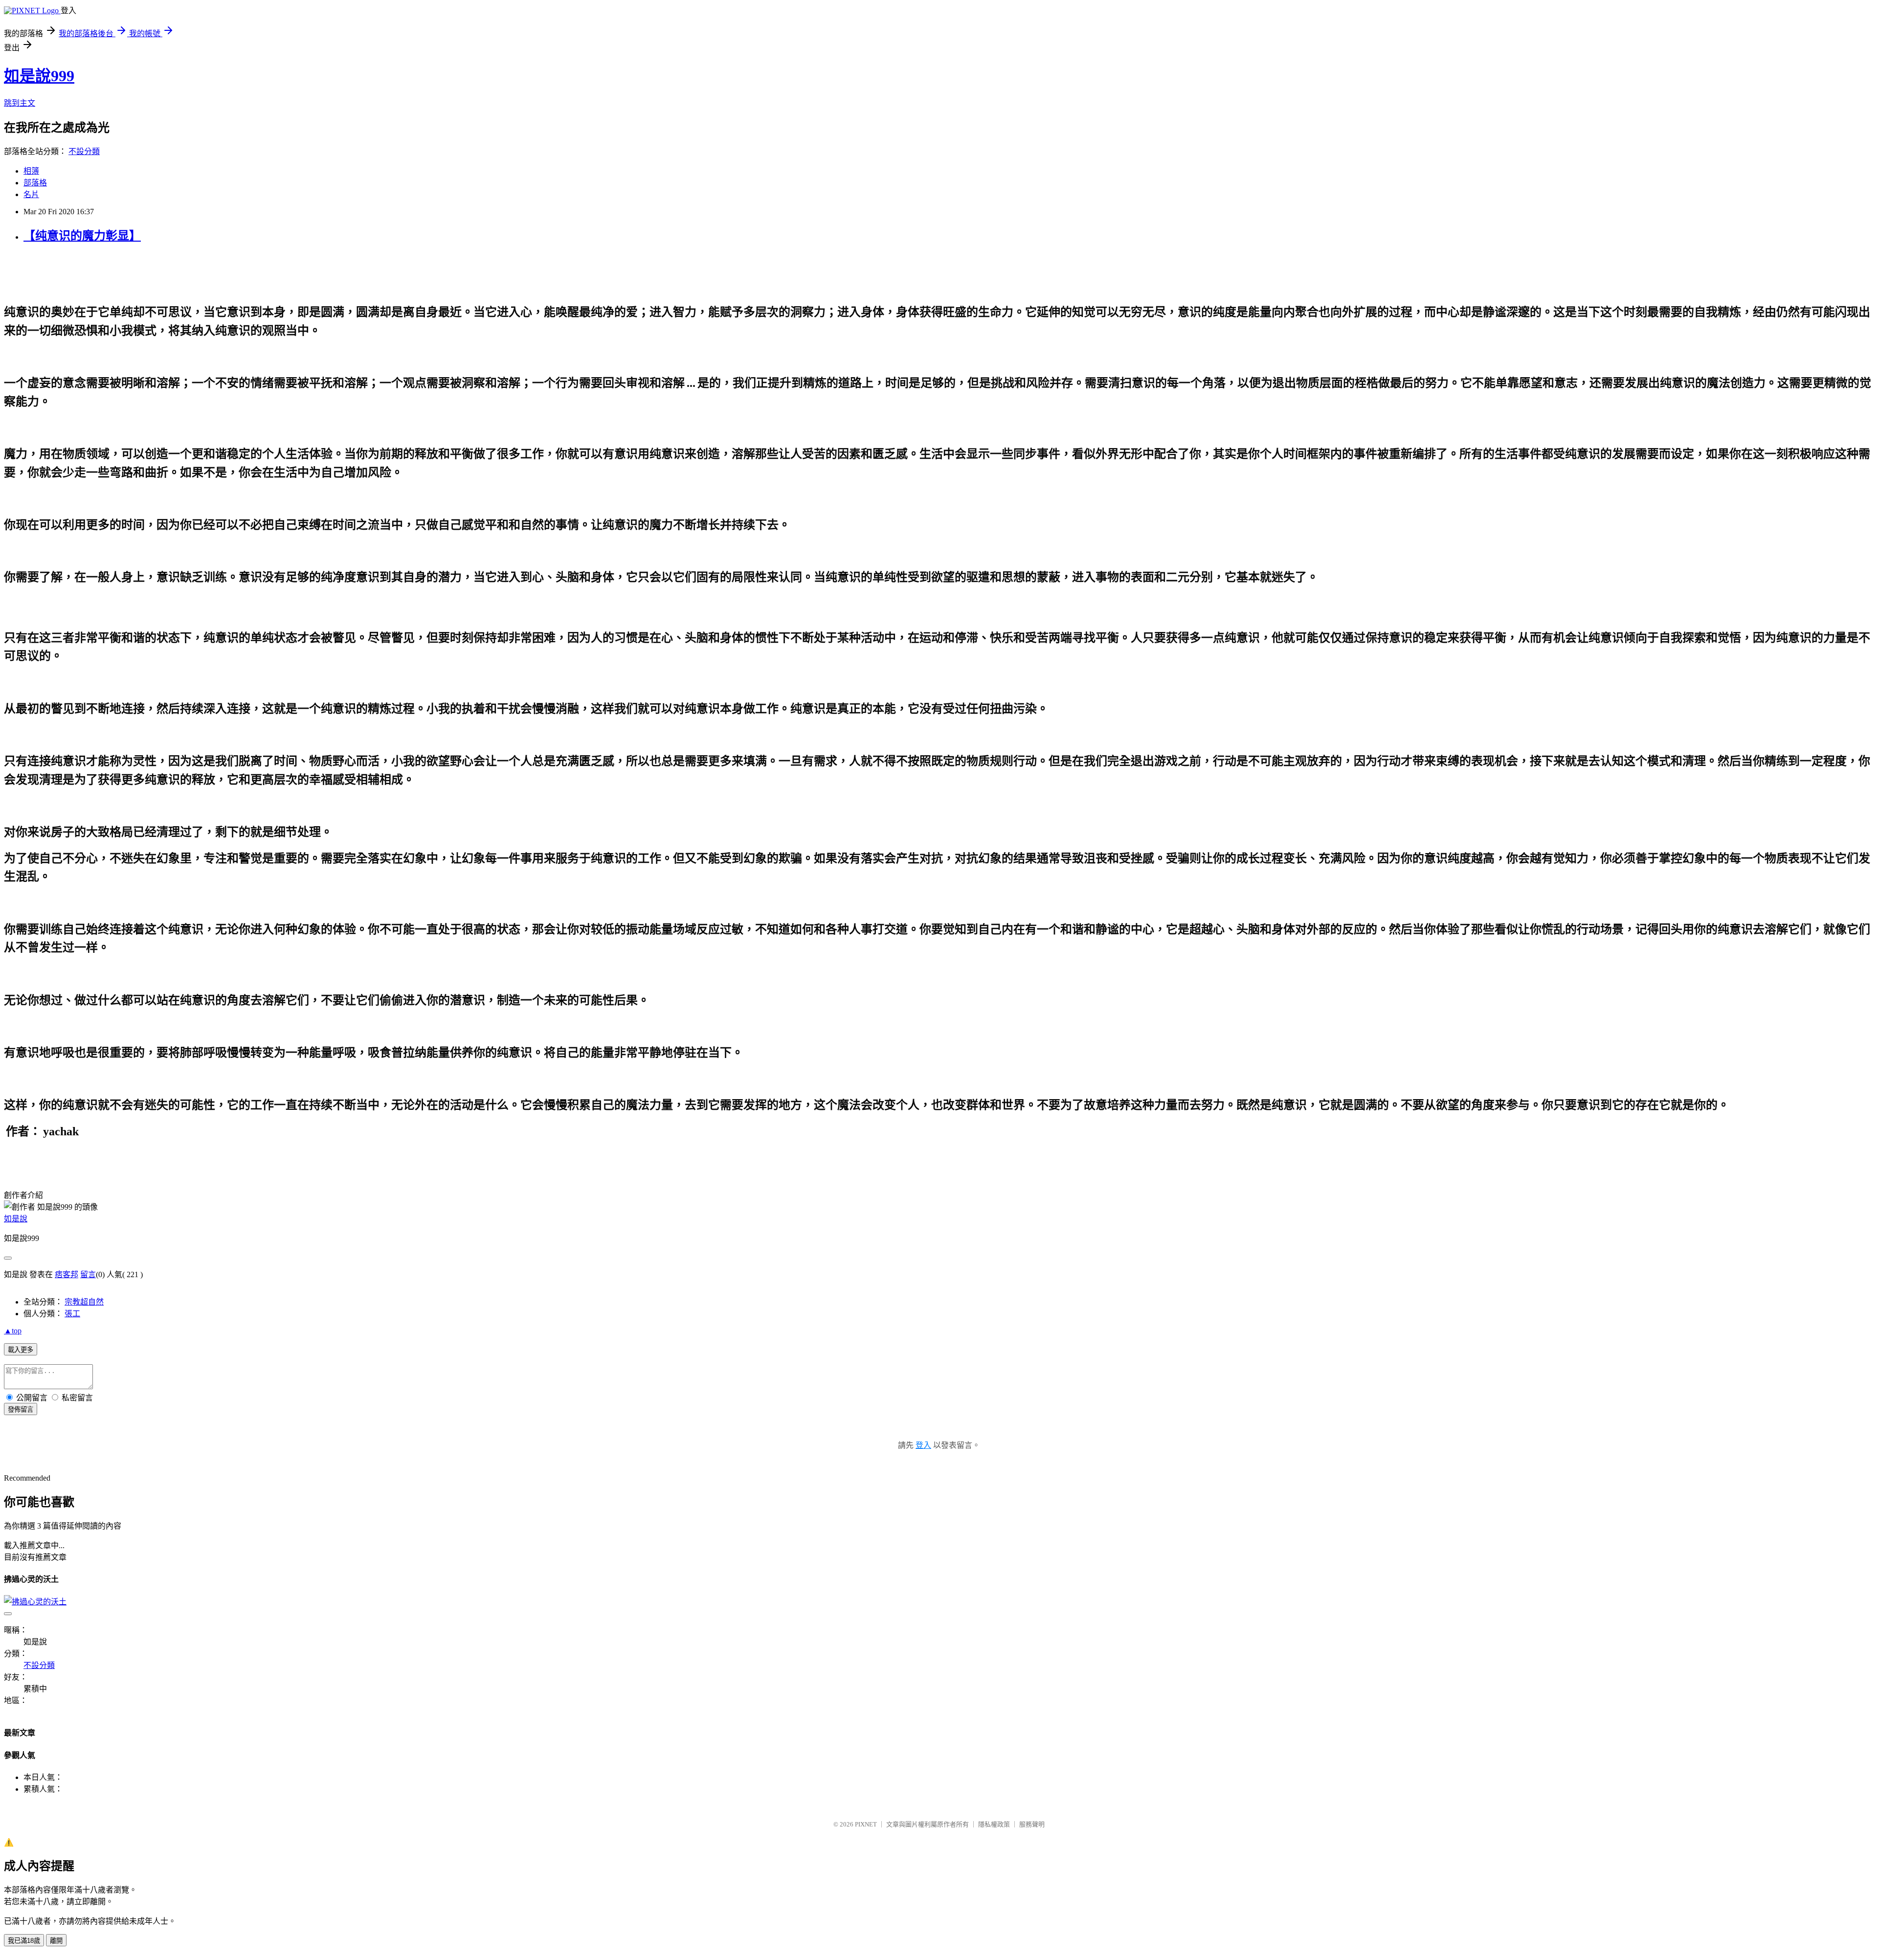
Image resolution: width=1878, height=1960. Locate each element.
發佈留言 (21, 1409)
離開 (56, 1941)
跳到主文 (20, 103)
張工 (72, 1314)
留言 (88, 1274)
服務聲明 (1032, 1824)
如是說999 (39, 76)
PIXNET (866, 1824)
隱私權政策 (994, 1824)
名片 (31, 194)
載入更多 (21, 1350)
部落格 (35, 183)
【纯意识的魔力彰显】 (82, 236)
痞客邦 (67, 1274)
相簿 (31, 171)
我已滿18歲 (24, 1941)
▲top (13, 1331)
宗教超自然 (84, 1302)
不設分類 (84, 151)
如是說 (16, 1219)
